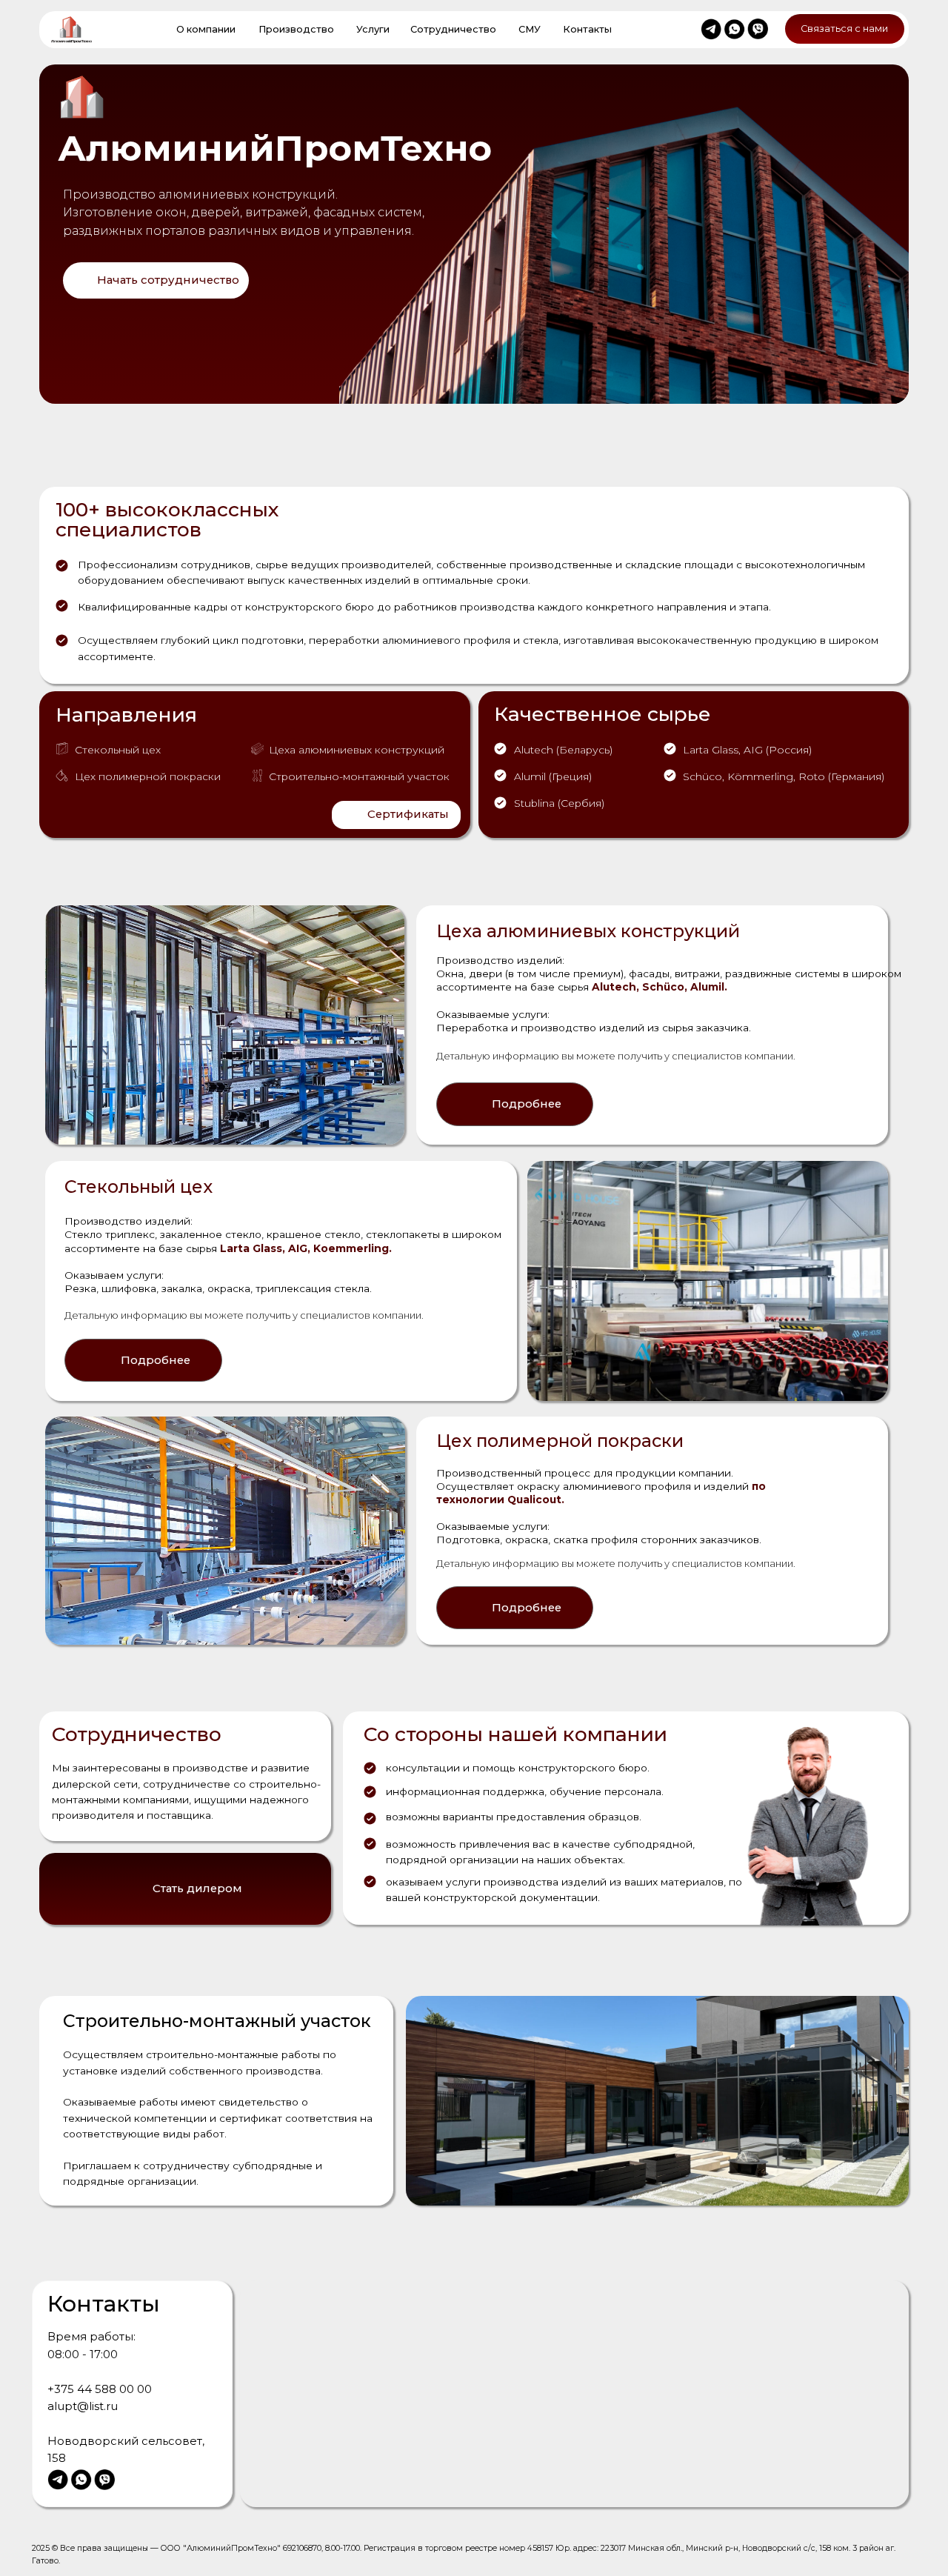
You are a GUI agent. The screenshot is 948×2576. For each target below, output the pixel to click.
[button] (156, 280)
